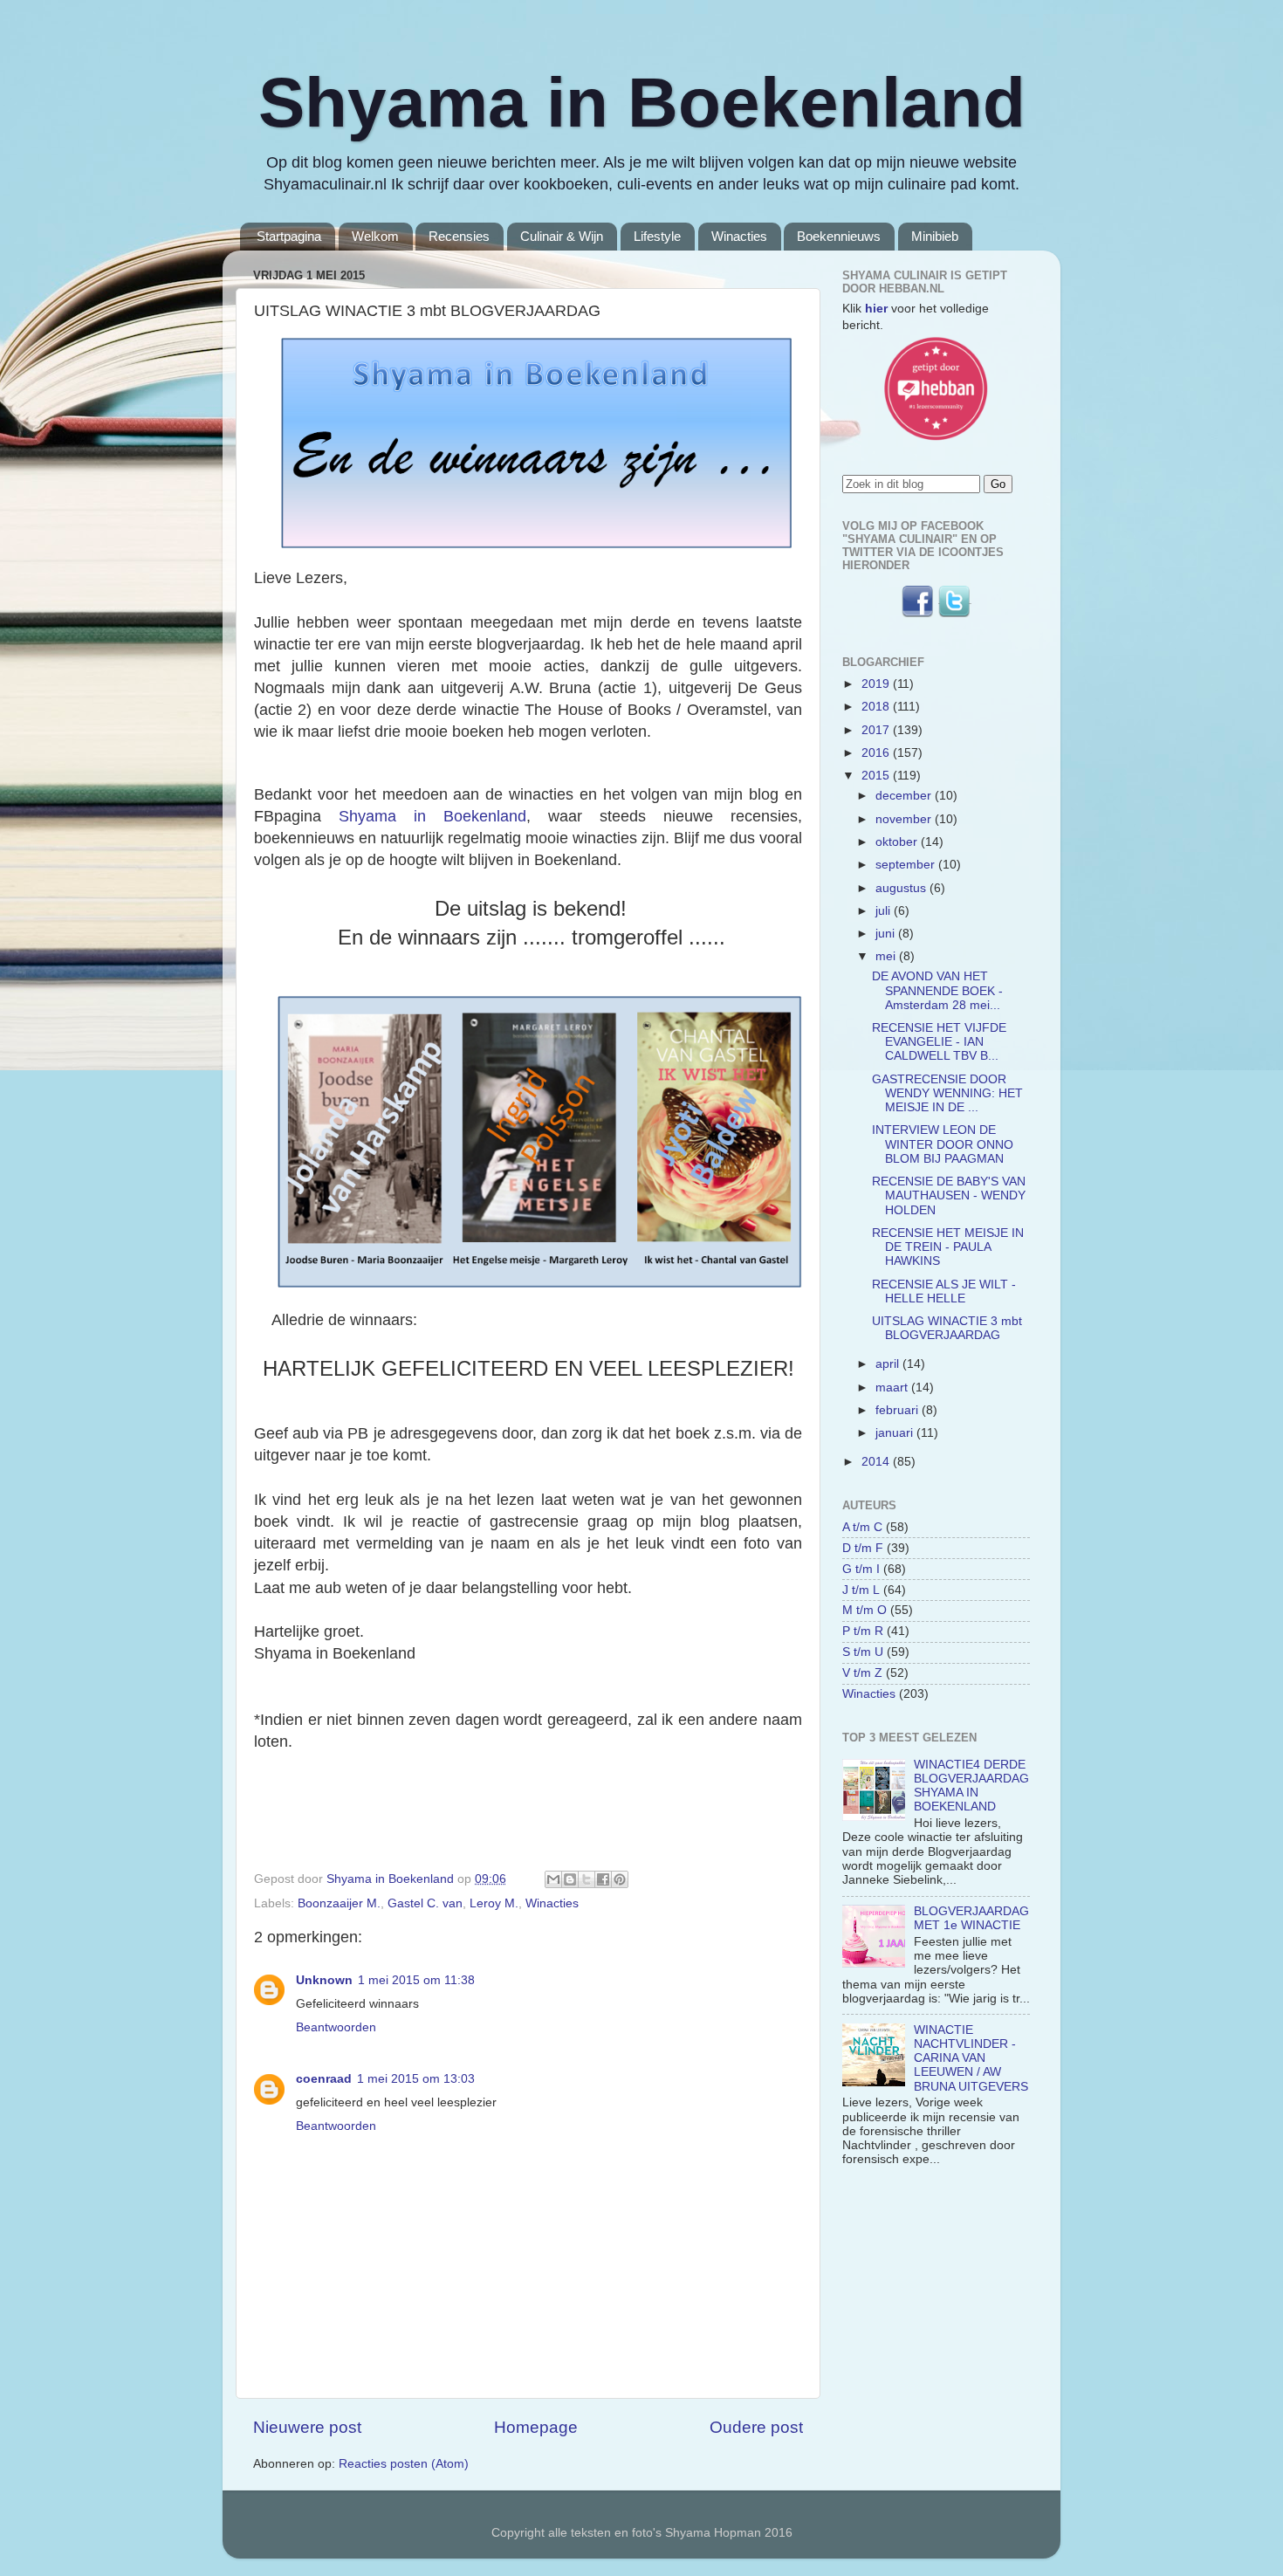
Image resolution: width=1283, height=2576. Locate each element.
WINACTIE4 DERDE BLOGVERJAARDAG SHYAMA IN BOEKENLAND (971, 1786)
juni (887, 934)
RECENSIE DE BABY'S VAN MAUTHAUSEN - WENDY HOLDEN (949, 1195)
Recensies (459, 236)
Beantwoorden (336, 2027)
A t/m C (862, 1527)
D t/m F (863, 1548)
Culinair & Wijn (562, 236)
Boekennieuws (839, 236)
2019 (877, 684)
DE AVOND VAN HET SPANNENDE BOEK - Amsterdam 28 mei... (937, 990)
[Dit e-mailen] (553, 1879)
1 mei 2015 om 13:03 (416, 2079)
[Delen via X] (587, 1879)
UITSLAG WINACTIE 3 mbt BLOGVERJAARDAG (947, 1328)
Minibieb (935, 236)
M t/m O (864, 1610)
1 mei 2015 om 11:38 (416, 1980)
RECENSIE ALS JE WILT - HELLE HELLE (944, 1291)
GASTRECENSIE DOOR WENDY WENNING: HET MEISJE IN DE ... (947, 1093)
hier (876, 309)
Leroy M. (494, 1903)
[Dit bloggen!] (570, 1879)
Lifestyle (657, 236)
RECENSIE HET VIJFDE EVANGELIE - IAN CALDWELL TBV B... (939, 1042)
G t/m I (861, 1569)
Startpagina (289, 236)
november (905, 819)
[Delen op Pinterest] (620, 1879)
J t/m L (861, 1590)
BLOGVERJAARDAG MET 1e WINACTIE (971, 1918)
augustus (902, 888)
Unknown (324, 1980)
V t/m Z (862, 1673)
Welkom (375, 236)
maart (893, 1388)
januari (896, 1433)
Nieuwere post (307, 2427)
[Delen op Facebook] (603, 1879)
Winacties (739, 236)
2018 (877, 707)
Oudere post (756, 2427)
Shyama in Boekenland (642, 103)
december (905, 796)
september (907, 865)
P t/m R (863, 1631)
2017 (877, 730)
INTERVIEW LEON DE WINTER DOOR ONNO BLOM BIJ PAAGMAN (943, 1144)
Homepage (536, 2427)
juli (885, 911)
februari (899, 1410)
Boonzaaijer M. (339, 1903)
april (889, 1364)
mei (887, 956)
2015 (877, 776)
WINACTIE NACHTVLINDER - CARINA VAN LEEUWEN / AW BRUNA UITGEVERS (971, 2058)
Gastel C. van (425, 1903)
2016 (877, 753)
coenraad (324, 2079)
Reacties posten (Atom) (404, 2464)
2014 (877, 1462)
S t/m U (863, 1652)
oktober (898, 842)
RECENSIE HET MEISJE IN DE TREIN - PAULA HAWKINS (948, 1247)
